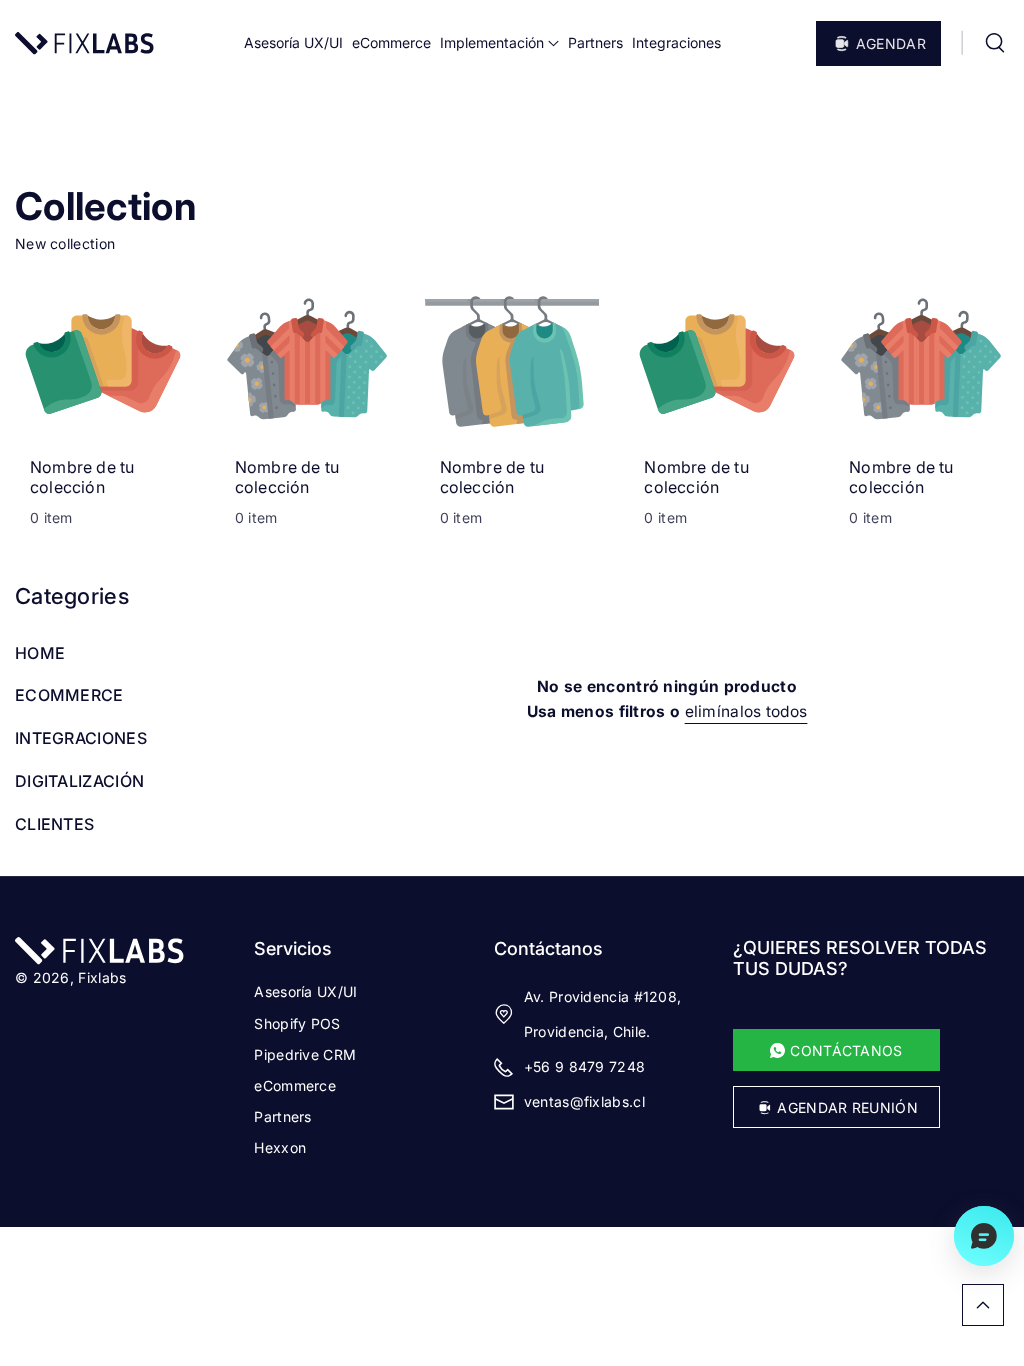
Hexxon (280, 1147)
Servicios (293, 948)
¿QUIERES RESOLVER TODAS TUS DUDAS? (860, 958)
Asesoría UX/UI (305, 991)
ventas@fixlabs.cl (584, 1101)
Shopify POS (297, 1023)
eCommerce (295, 1085)
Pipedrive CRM (305, 1054)
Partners (282, 1116)
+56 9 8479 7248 (585, 1066)
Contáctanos (548, 948)
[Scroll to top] (983, 1305)
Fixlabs (102, 977)
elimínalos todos (746, 711)
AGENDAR (891, 43)
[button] (995, 43)
